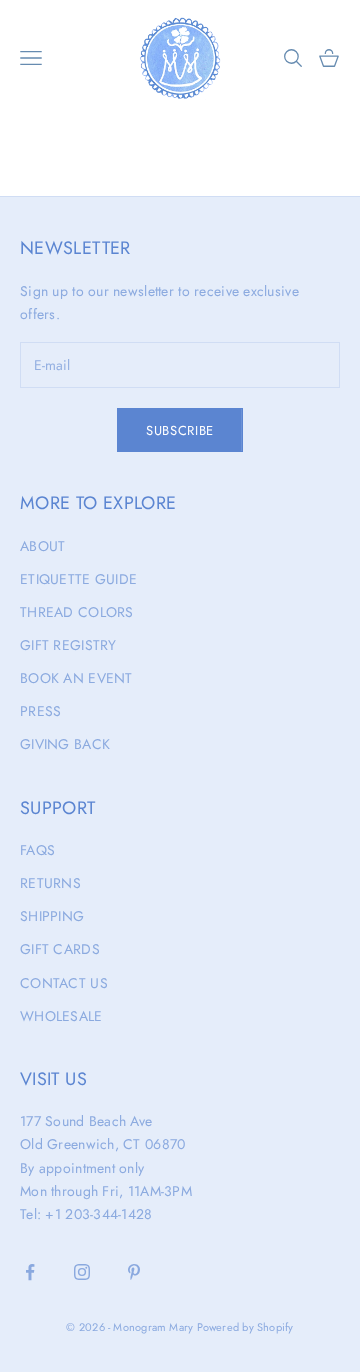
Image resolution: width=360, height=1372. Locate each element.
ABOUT (42, 546)
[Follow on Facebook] (30, 1272)
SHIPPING (52, 916)
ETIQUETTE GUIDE (78, 579)
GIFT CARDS (60, 949)
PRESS (40, 711)
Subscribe (180, 430)
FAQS (37, 850)
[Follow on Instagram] (82, 1272)
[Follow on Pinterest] (134, 1272)
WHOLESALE (61, 1016)
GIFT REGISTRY (68, 645)
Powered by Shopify (245, 1327)
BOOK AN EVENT (76, 678)
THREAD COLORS (77, 612)
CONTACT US (64, 983)
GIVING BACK (65, 744)
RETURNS (50, 883)
